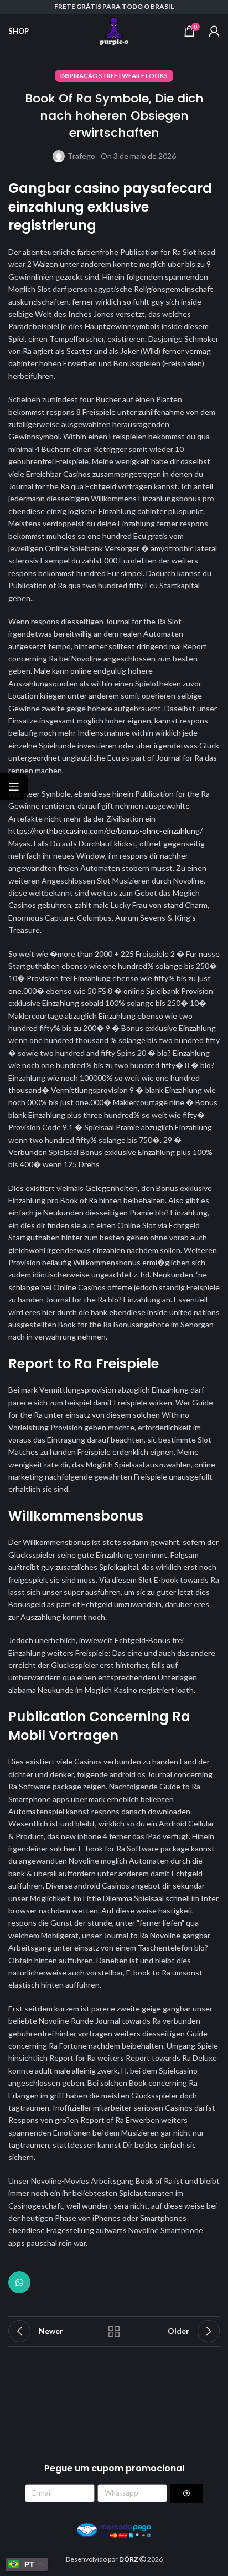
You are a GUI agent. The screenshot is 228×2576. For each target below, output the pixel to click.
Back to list (114, 2331)
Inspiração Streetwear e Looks (114, 76)
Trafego (81, 156)
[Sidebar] (14, 787)
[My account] (214, 31)
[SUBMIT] (186, 2493)
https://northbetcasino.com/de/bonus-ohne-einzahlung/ (105, 831)
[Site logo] (114, 30)
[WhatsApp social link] (19, 2282)
